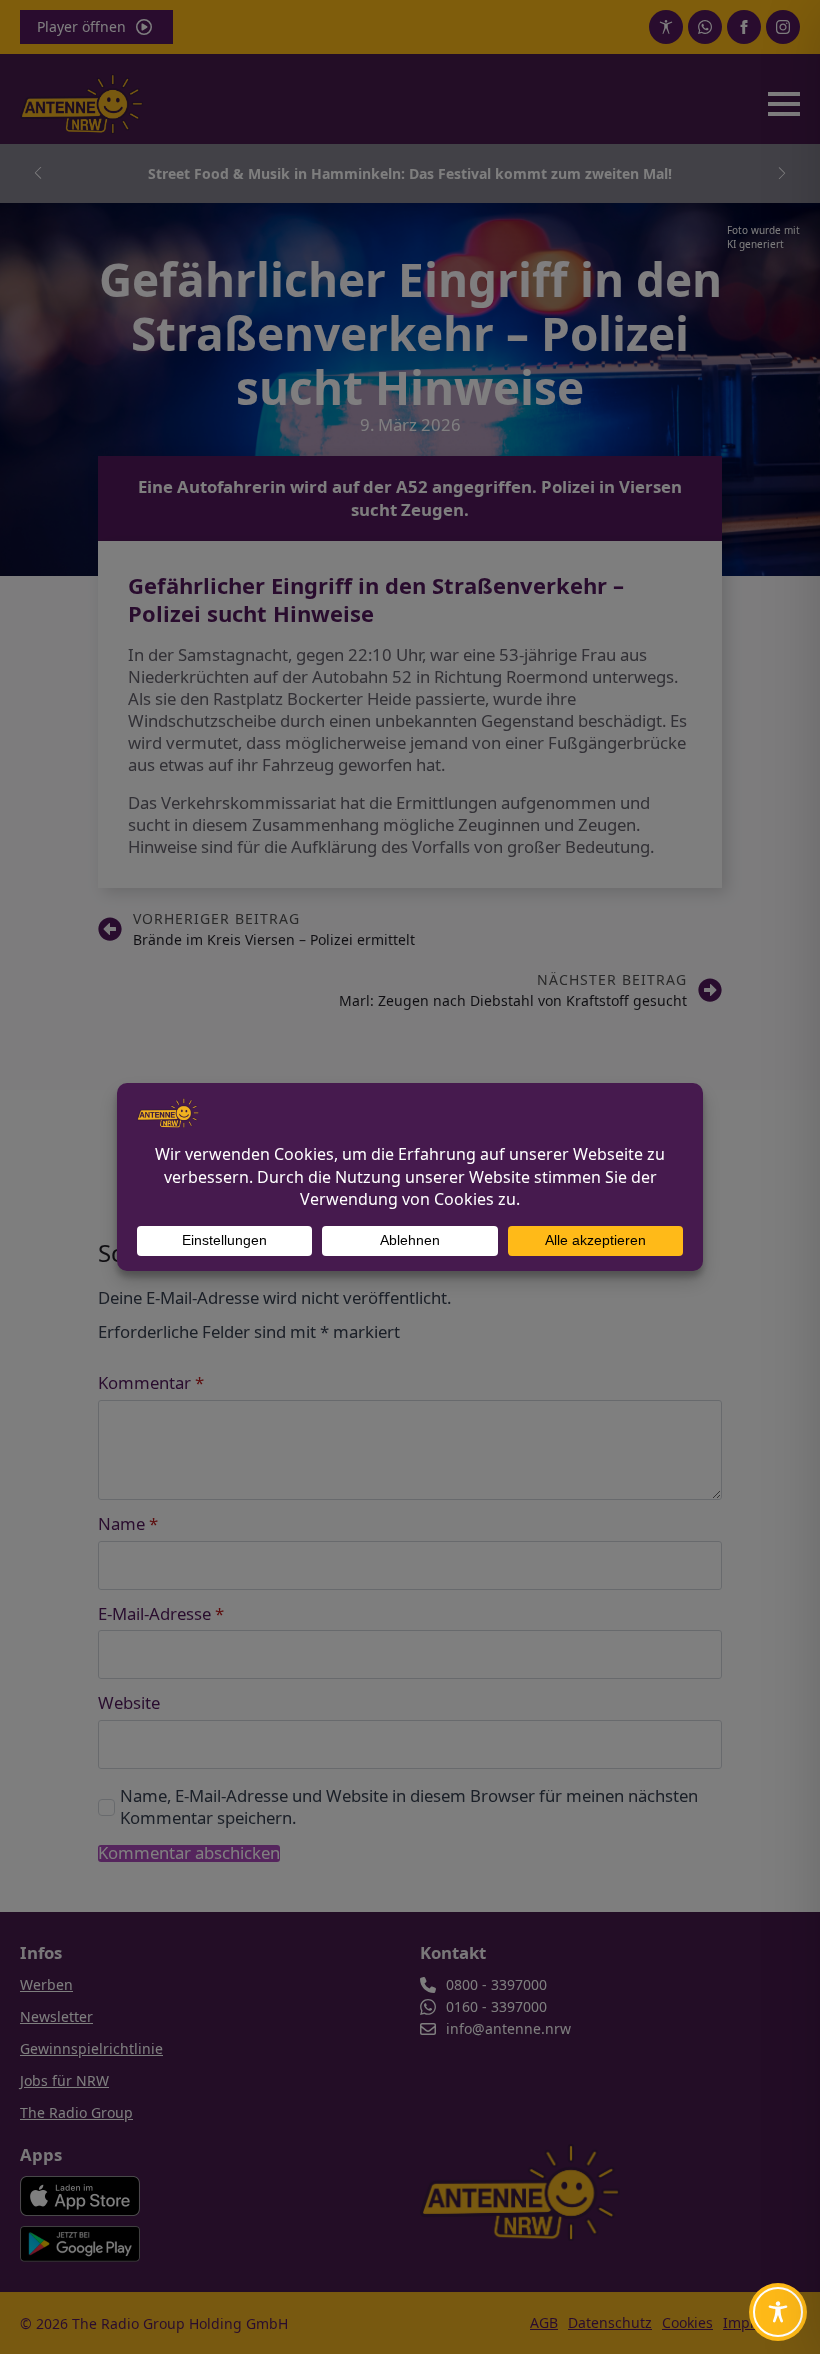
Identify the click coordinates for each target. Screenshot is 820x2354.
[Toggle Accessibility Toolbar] (778, 2312)
